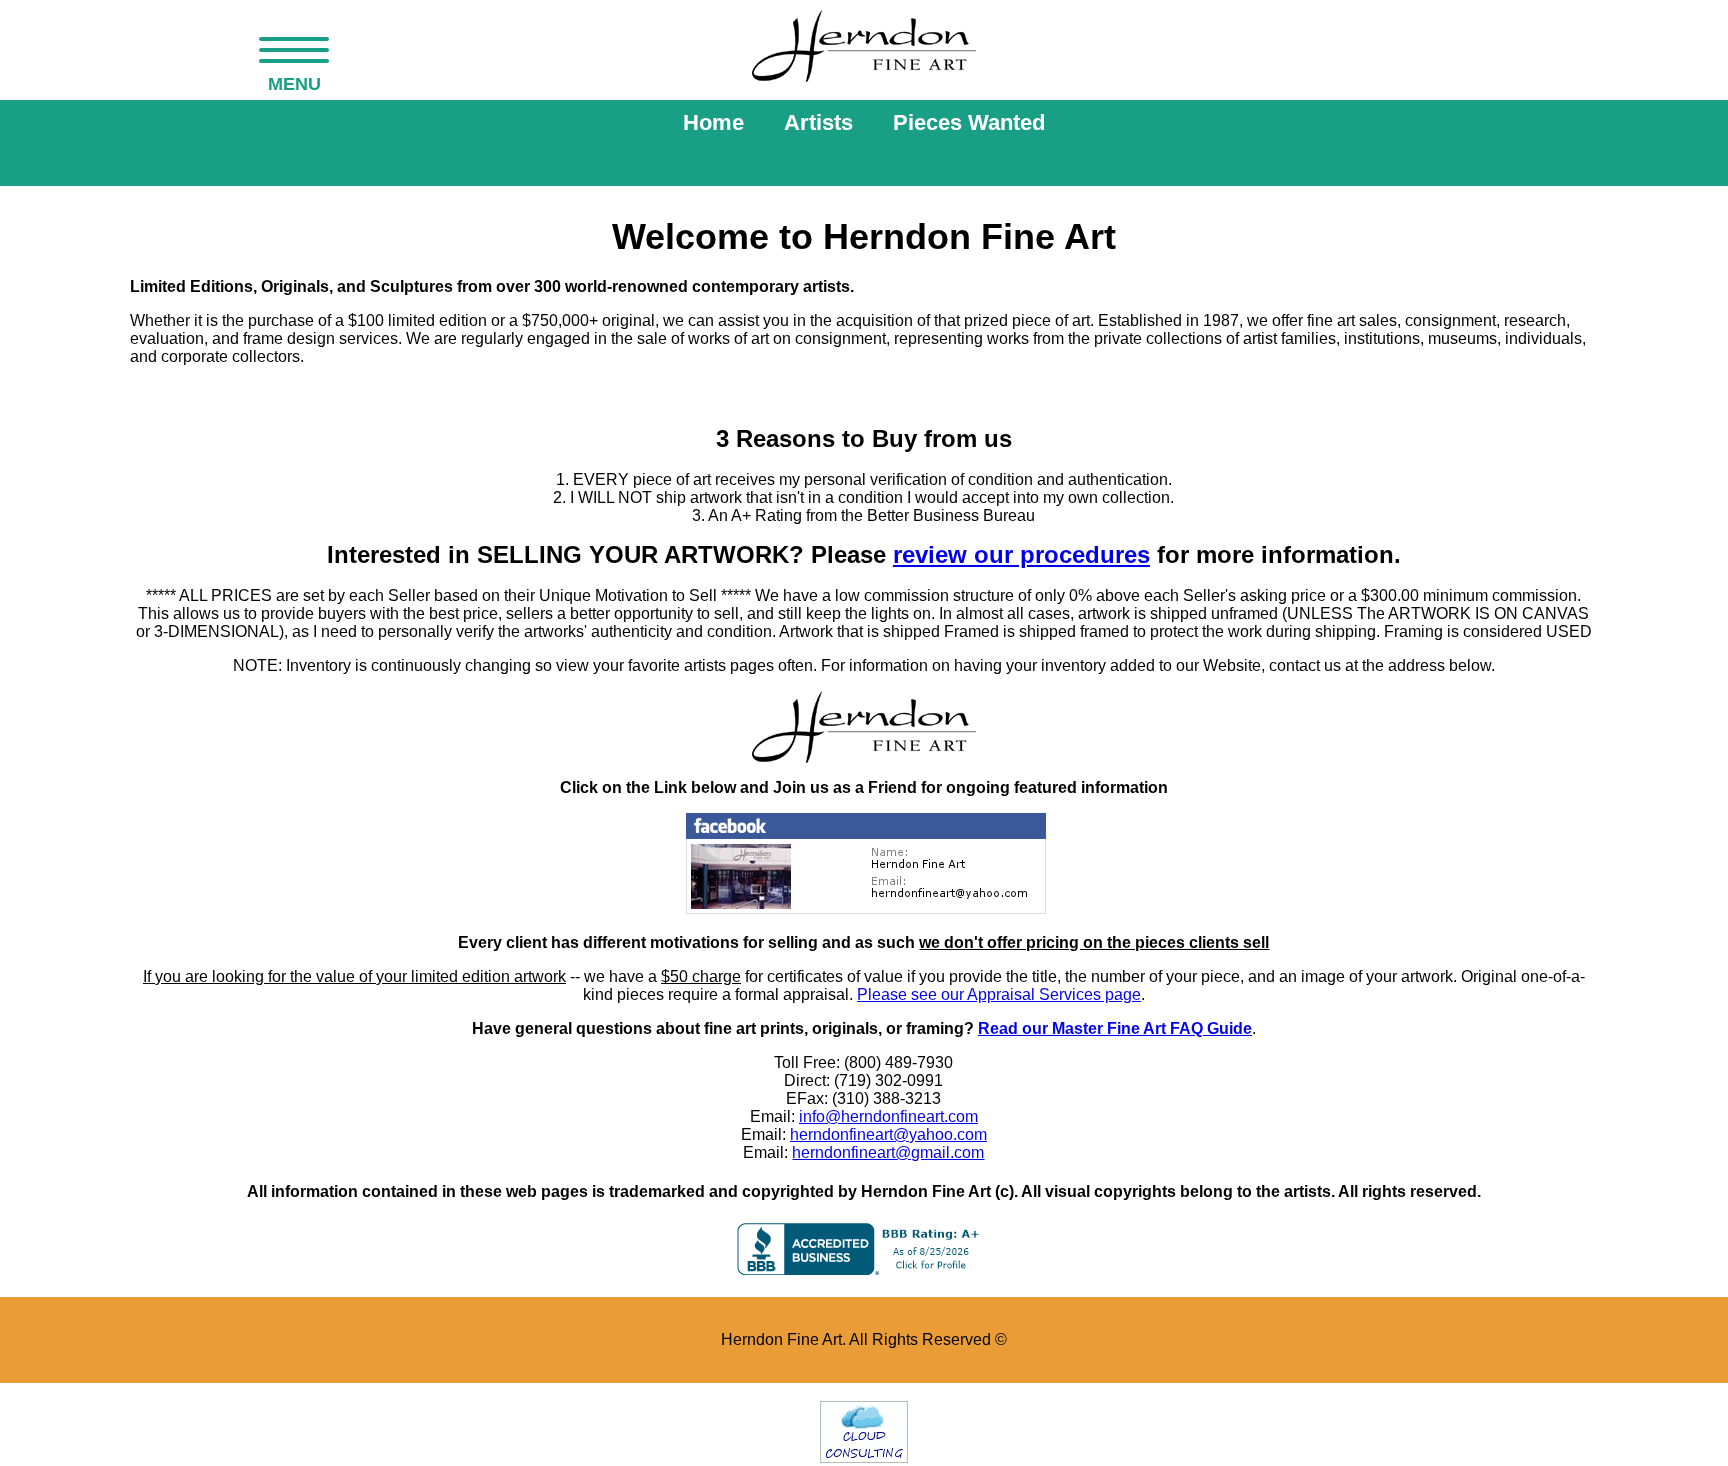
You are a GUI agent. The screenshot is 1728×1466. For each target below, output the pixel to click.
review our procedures (1021, 554)
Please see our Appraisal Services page (999, 994)
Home (713, 122)
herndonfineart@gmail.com (888, 1152)
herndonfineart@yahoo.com (888, 1134)
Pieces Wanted (969, 122)
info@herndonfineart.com (888, 1116)
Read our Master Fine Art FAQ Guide (1115, 1028)
